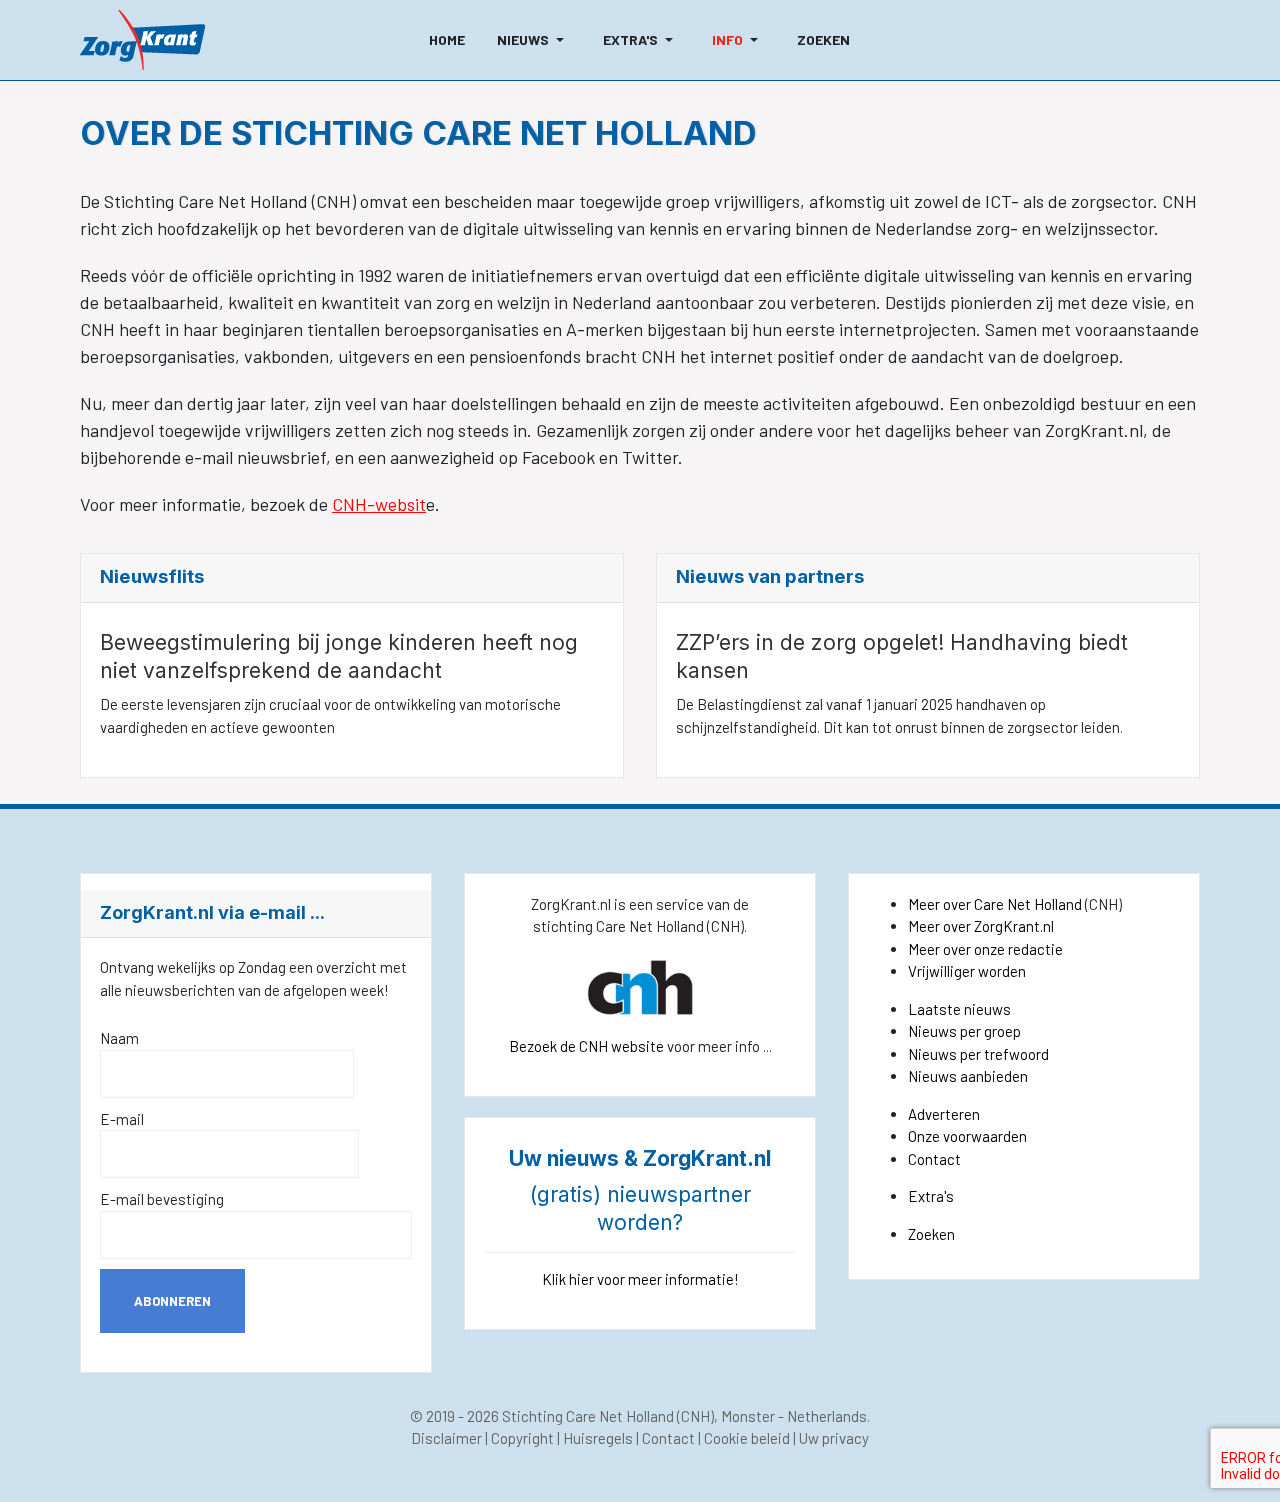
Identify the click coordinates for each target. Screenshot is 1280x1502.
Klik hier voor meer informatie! (640, 1279)
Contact (934, 1159)
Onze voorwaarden (967, 1136)
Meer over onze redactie (985, 949)
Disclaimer (446, 1438)
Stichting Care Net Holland (588, 1416)
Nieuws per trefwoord (978, 1054)
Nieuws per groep (964, 1031)
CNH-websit (379, 504)
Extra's (931, 1196)
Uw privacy (834, 1438)
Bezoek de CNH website (586, 1046)
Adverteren (944, 1114)
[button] (534, 40)
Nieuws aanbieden (968, 1076)
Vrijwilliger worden (967, 971)
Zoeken (931, 1234)
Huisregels (598, 1438)
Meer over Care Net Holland (995, 904)
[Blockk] (142, 40)
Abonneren (172, 1301)
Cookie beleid (747, 1438)
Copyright (522, 1438)
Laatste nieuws (959, 1009)
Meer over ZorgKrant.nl (981, 926)
